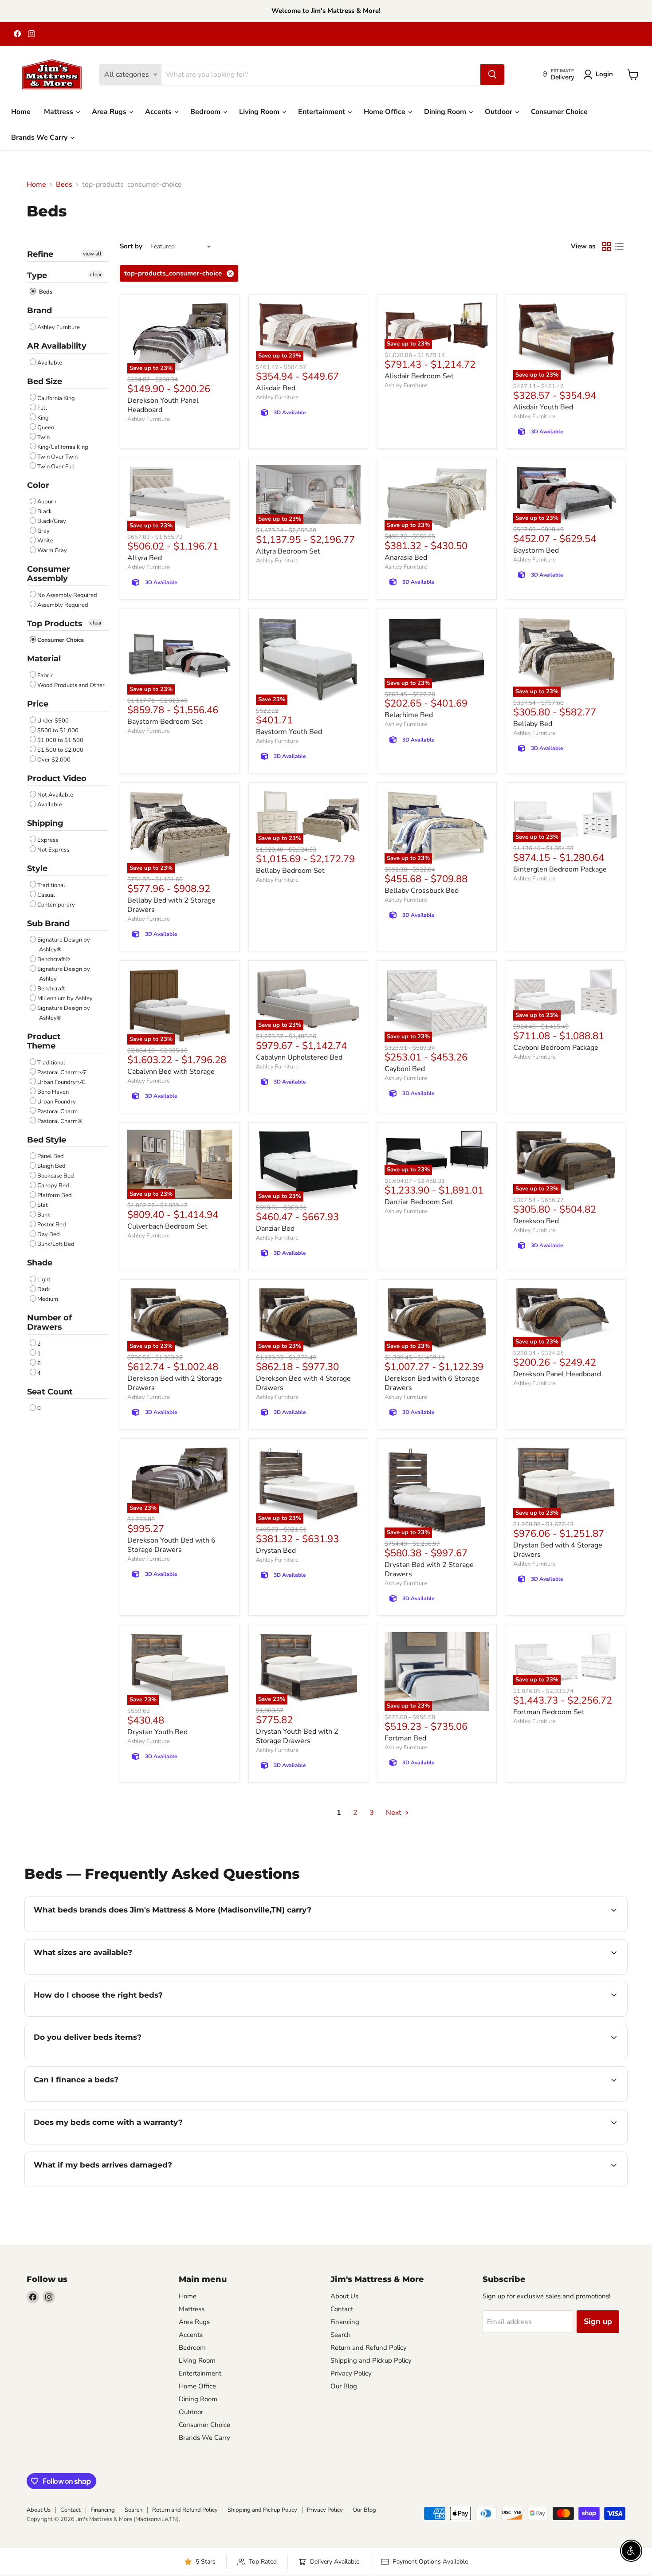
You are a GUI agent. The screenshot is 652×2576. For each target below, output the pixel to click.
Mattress (59, 112)
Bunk (44, 1215)
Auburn (47, 502)
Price (38, 704)
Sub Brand (48, 923)
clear (96, 275)
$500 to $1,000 (58, 730)
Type (37, 275)
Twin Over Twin (57, 457)
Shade (40, 1263)
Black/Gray (52, 521)
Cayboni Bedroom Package (556, 1048)
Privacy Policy (351, 2373)
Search (341, 2335)
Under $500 (53, 721)
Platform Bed (55, 1195)
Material (44, 659)
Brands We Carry (40, 137)
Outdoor (499, 112)
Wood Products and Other (71, 685)
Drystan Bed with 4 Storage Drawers (558, 1550)
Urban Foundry (57, 1102)
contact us (331, 1973)
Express (48, 840)
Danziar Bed (275, 1229)
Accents (159, 112)
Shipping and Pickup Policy (371, 2360)
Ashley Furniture (59, 327)
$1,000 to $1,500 (60, 740)
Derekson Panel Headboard (557, 1374)
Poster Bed (52, 1225)
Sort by (131, 246)
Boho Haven (53, 1092)
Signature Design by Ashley (64, 974)
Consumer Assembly (49, 574)
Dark (44, 1289)
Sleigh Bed (51, 1166)
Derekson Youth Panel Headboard (163, 405)
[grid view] (607, 247)
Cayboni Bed (405, 1069)
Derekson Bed (536, 1221)
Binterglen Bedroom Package (560, 869)
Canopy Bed (53, 1186)
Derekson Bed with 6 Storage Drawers (432, 1383)
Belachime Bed (409, 715)
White (45, 541)
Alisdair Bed (276, 388)
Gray (43, 531)
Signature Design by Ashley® (64, 945)
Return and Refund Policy (369, 2348)
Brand (39, 310)
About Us (344, 2296)
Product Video (57, 778)
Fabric (45, 675)
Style (37, 868)
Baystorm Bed (536, 550)
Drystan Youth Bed (157, 1732)
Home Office (385, 112)
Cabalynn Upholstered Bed (299, 1057)
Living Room (260, 112)
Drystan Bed (276, 1551)
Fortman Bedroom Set (549, 1712)
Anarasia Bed (406, 558)
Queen (46, 428)
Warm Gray (52, 550)
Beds (64, 185)
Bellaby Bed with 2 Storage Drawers (171, 905)
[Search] (492, 75)
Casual (46, 895)
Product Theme (44, 1041)
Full (42, 408)
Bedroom (206, 112)
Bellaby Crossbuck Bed (422, 891)
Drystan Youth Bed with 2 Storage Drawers (297, 1736)
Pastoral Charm (57, 1111)
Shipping (45, 823)
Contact (342, 2309)
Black (45, 511)
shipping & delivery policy (508, 2058)
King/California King (63, 447)
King (43, 418)
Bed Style (47, 1140)
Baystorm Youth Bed (289, 732)
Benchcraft (51, 989)
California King (56, 398)
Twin (43, 437)
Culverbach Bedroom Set (167, 1226)
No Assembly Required (67, 595)
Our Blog (344, 2386)
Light (44, 1280)
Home (21, 112)
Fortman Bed (405, 1738)
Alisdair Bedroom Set (419, 376)
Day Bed (49, 1234)
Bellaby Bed (533, 724)
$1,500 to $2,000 (60, 750)
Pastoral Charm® (60, 1121)
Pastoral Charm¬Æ (62, 1072)
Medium (48, 1299)
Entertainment (322, 112)
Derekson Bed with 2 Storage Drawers (175, 1383)
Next (395, 1813)
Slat (43, 1205)
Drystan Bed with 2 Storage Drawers (429, 1569)
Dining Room (446, 112)
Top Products (55, 624)
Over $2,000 (54, 760)
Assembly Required (63, 605)
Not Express (53, 850)
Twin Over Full (56, 467)
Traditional (51, 885)
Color (38, 485)
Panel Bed (51, 1156)
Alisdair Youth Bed (543, 407)
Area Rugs (110, 112)
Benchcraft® (54, 959)
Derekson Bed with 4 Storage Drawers (303, 1383)
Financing (345, 2322)
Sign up (598, 2321)
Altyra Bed (145, 558)
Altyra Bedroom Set (288, 551)
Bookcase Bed (56, 1176)
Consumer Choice (559, 112)
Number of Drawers (49, 1322)
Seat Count (50, 1392)
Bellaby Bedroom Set (290, 871)
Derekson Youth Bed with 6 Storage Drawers (171, 1545)
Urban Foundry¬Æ (61, 1082)
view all (92, 254)
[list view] (619, 247)
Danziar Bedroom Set (419, 1202)
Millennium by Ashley (65, 998)
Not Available (55, 795)
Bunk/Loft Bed (56, 1244)
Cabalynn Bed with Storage (171, 1072)
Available (50, 363)
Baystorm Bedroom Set (165, 722)
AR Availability (57, 346)
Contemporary (56, 905)
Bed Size (45, 381)
